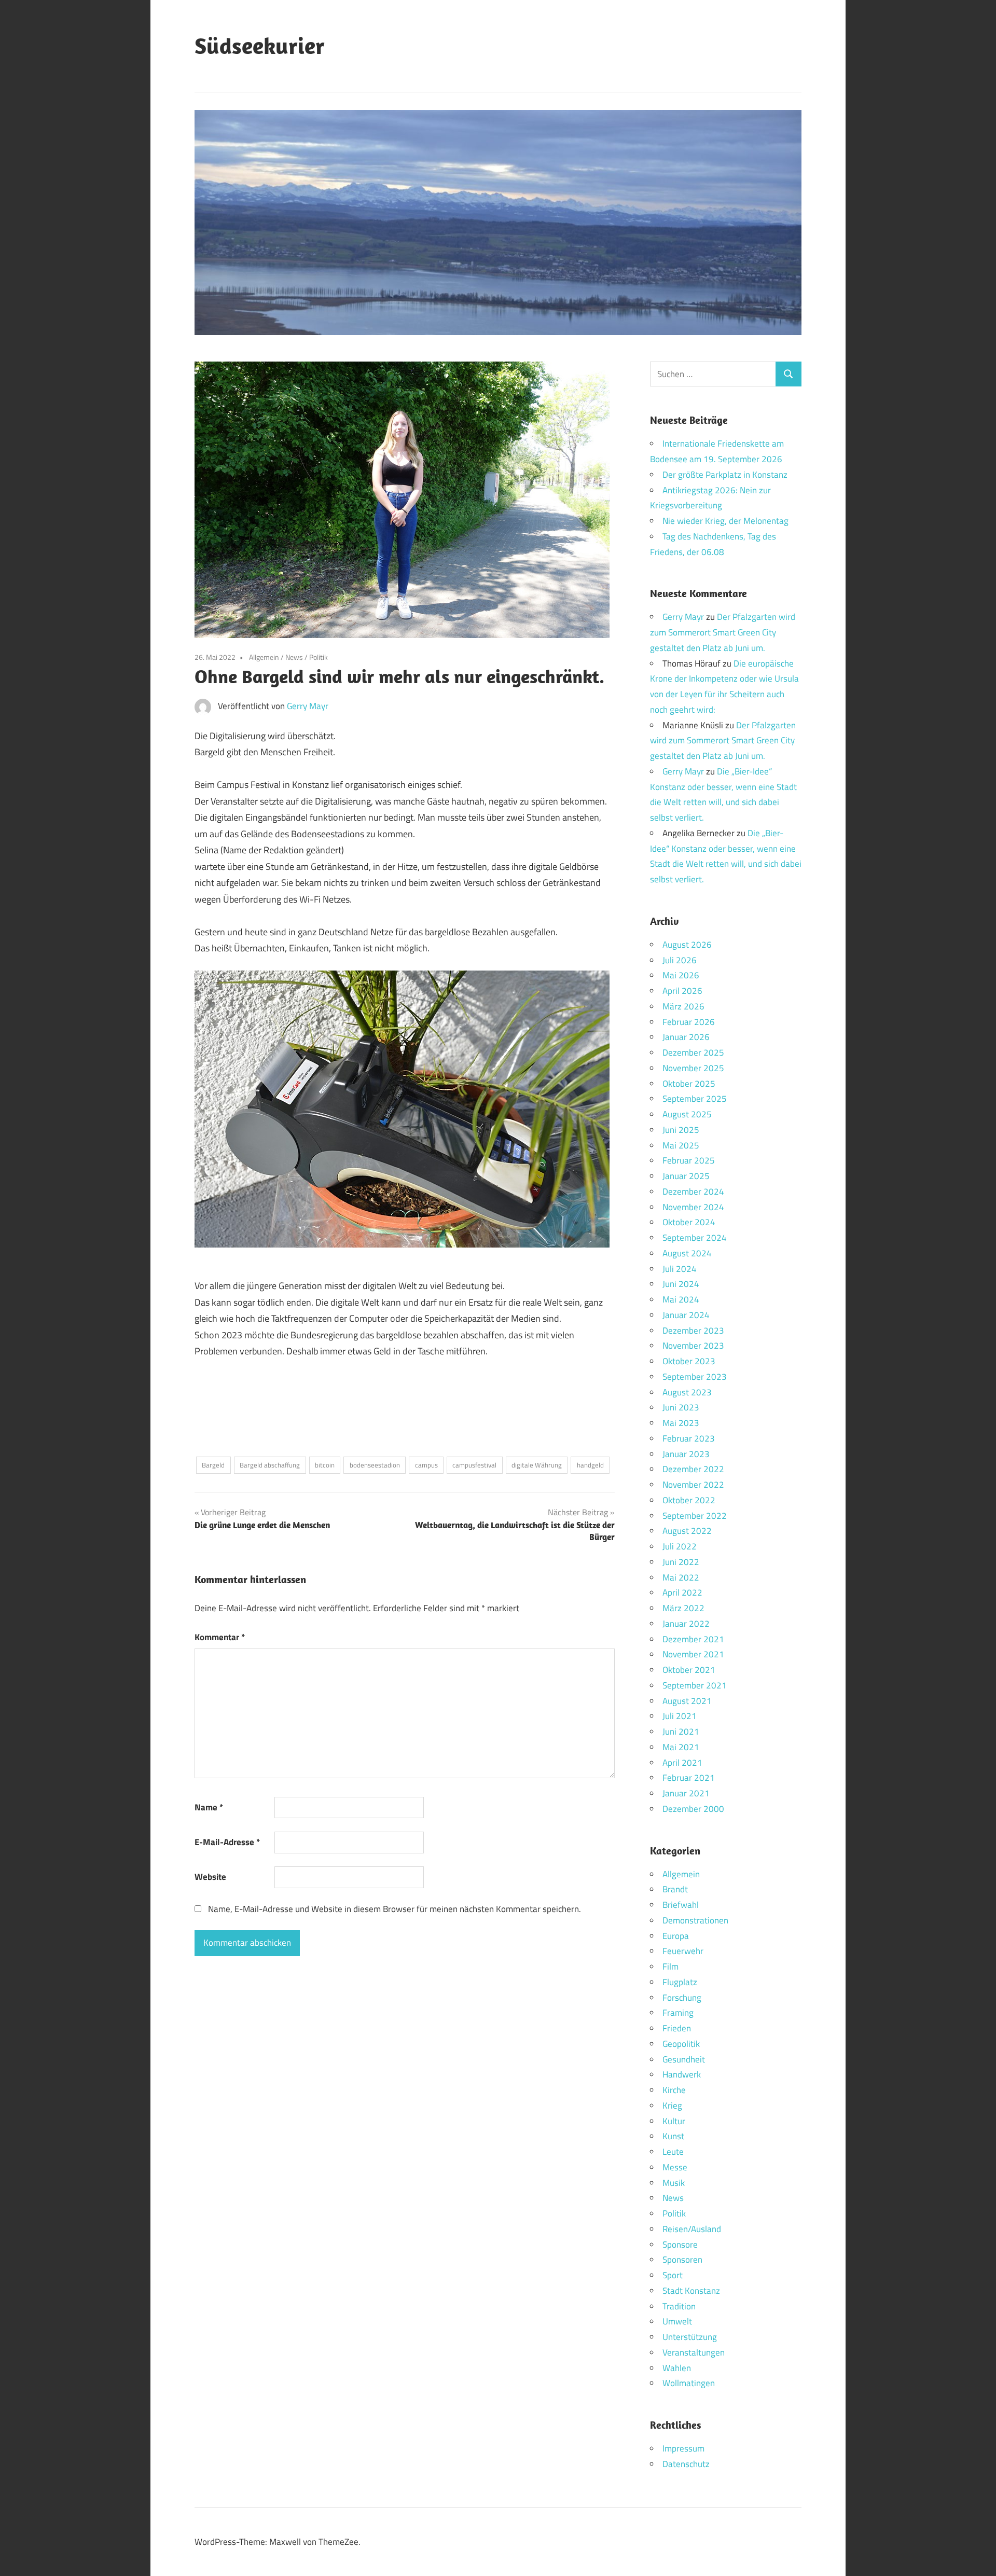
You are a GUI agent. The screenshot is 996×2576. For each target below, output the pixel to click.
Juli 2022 (680, 1546)
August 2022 (687, 1531)
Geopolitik (681, 2044)
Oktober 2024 (689, 1222)
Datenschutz (686, 2464)
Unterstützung (690, 2337)
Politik (319, 657)
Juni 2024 (681, 1284)
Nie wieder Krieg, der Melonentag (725, 521)
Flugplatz (680, 1982)
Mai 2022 (681, 1577)
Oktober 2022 (689, 1500)
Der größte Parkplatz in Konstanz (725, 475)
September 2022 (695, 1516)
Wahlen (677, 2368)
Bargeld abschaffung (270, 1465)
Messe (675, 2167)
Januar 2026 (686, 1037)
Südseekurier (260, 46)
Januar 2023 (686, 1454)
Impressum (683, 2448)
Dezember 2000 (693, 1809)
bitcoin (325, 1465)
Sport (673, 2275)
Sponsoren (682, 2260)
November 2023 (693, 1346)
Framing (678, 2013)
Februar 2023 (689, 1438)
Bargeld (213, 1465)
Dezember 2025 (693, 1052)
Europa (676, 1936)
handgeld (590, 1465)
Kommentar (220, 1637)
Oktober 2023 (689, 1361)
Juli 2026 (680, 960)
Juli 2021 (680, 1716)
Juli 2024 (680, 1269)
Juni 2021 (681, 1732)
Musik (674, 2183)
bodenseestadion (375, 1465)
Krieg (672, 2106)
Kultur (674, 2121)
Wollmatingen (689, 2383)
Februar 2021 (689, 1778)
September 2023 (695, 1377)
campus (426, 1465)
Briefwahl (681, 1905)
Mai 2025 (681, 1145)
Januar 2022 (686, 1624)
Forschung (682, 1998)
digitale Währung (537, 1465)
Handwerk (682, 2074)
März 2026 (683, 1006)
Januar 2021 (686, 1793)
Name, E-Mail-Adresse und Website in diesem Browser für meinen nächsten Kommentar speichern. (395, 1909)
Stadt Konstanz (691, 2291)
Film (670, 1966)
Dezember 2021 (693, 1639)
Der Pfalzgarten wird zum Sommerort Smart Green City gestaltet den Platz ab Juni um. (723, 632)
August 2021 (687, 1701)
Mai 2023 (681, 1423)
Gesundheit (684, 2059)
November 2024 (693, 1207)
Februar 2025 (689, 1160)
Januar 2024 (686, 1315)
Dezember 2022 (693, 1469)
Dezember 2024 (693, 1192)
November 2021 (693, 1654)
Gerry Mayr (308, 706)
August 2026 (687, 945)
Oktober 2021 (689, 1670)
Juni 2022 (681, 1562)
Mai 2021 (681, 1747)
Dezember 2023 (693, 1331)
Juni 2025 (681, 1130)
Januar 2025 (686, 1176)
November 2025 (693, 1068)
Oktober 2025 (689, 1084)
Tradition (679, 2306)
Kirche (674, 2090)
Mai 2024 (681, 1299)
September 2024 (695, 1238)
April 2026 (682, 991)
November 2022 (693, 1485)
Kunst (673, 2136)
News (294, 657)
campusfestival (474, 1465)
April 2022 (682, 1592)
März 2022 (683, 1608)
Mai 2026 (681, 975)
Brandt (675, 1889)
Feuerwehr (683, 1951)
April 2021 (682, 1763)
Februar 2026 (689, 1022)
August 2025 (687, 1114)
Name (209, 1807)
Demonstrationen (695, 1920)
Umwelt (677, 2321)
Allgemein (264, 657)
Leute (673, 2152)
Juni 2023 (681, 1407)
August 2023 (687, 1392)
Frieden (677, 2028)
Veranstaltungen (694, 2352)
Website (210, 1877)
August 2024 (687, 1253)
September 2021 (695, 1685)
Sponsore (680, 2245)
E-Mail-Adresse (227, 1842)
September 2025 (695, 1099)
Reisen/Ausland (692, 2229)
